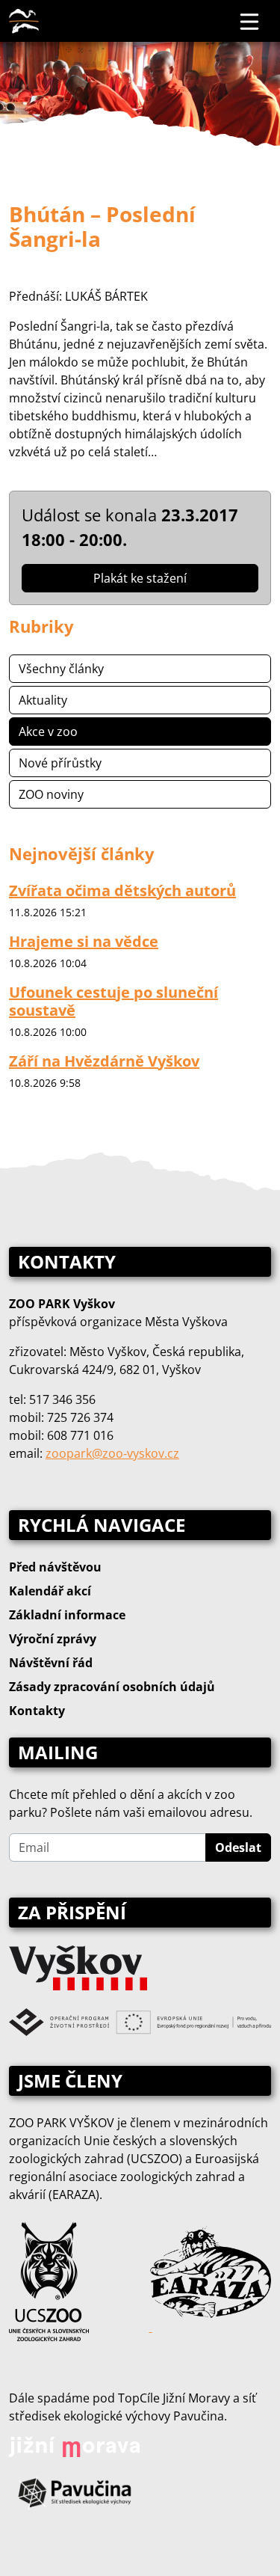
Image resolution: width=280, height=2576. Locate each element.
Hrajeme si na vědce (84, 941)
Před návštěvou (55, 1567)
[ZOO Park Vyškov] (24, 21)
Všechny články (61, 669)
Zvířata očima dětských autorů (122, 890)
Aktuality (43, 700)
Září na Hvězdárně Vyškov (104, 1061)
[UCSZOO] (49, 2280)
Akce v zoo (48, 732)
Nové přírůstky (60, 763)
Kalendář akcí (50, 1591)
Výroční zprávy (53, 1639)
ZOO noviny (51, 794)
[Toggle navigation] (250, 21)
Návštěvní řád (51, 1663)
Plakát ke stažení (140, 578)
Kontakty (37, 1711)
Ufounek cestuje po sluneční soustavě (113, 1001)
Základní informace (67, 1615)
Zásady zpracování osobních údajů (112, 1687)
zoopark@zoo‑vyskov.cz (112, 1453)
